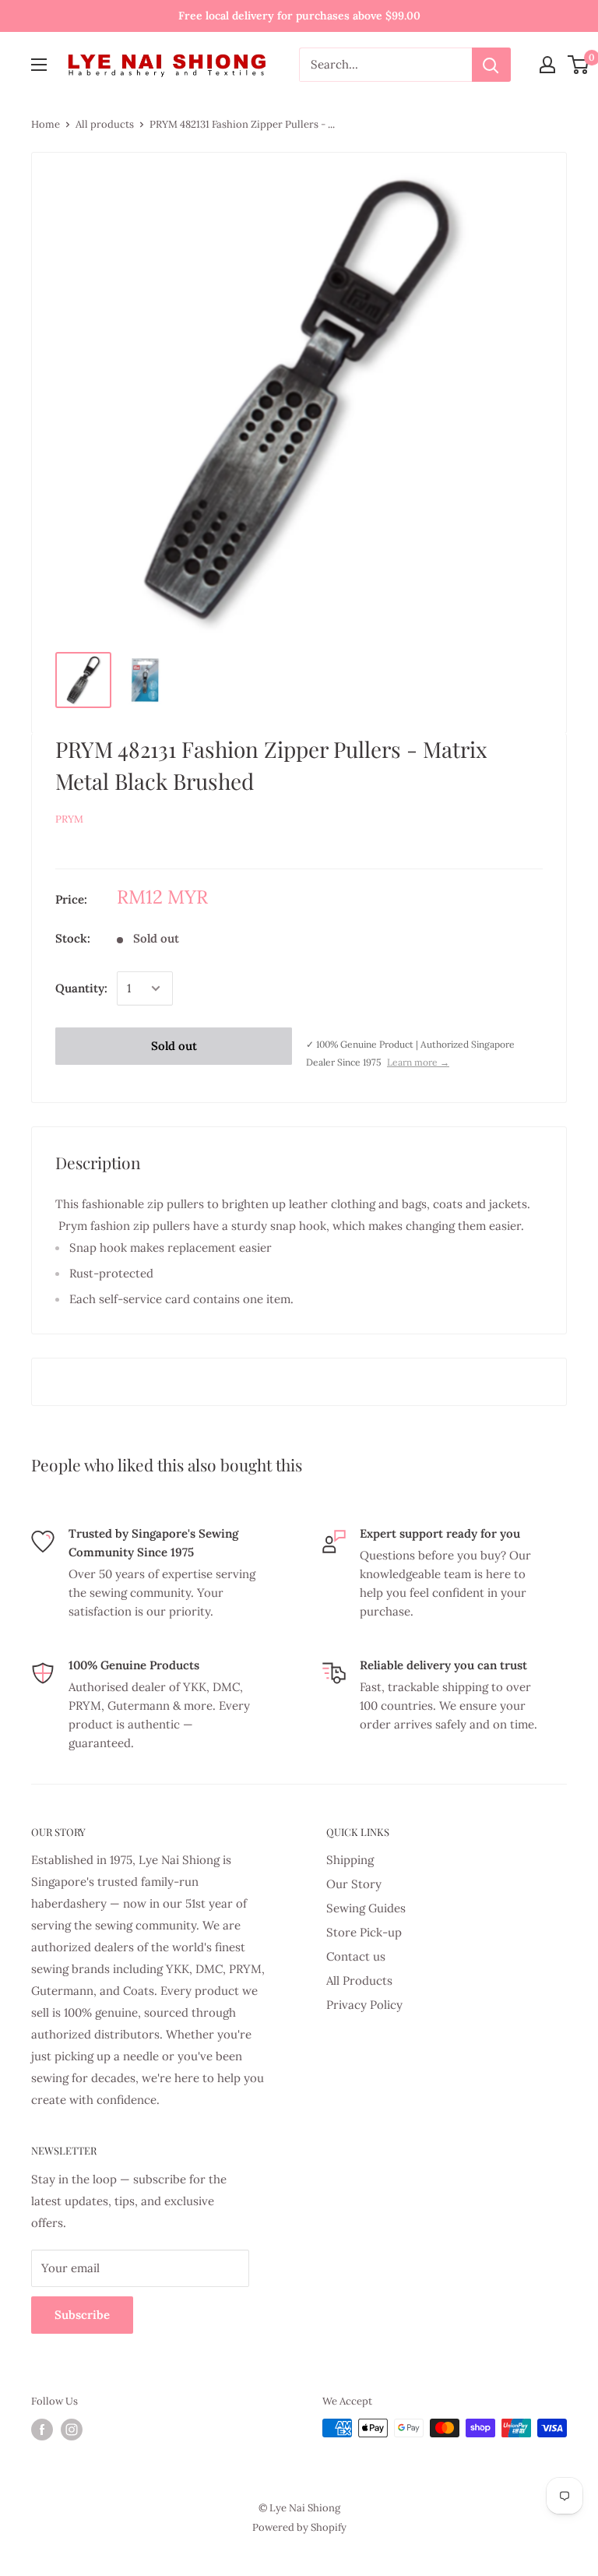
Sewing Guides (366, 1908)
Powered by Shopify (299, 2527)
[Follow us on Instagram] (72, 2430)
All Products (359, 1980)
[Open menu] (39, 65)
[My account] (547, 65)
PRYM (69, 819)
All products (105, 124)
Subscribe (82, 2315)
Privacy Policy (364, 2005)
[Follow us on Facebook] (42, 2430)
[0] (579, 65)
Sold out (174, 1046)
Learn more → (418, 1062)
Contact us (356, 1956)
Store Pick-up (364, 1932)
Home (46, 124)
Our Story (354, 1884)
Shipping (350, 1860)
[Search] (491, 65)
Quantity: (81, 988)
